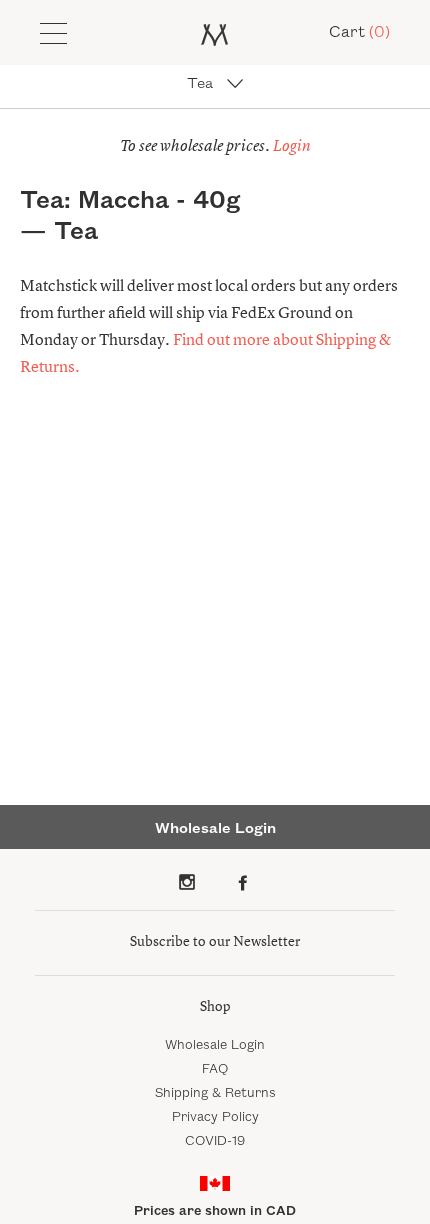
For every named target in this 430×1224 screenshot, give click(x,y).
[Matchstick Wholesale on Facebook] (243, 882)
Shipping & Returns (215, 1093)
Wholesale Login (215, 1045)
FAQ (215, 1069)
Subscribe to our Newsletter (215, 942)
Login (292, 147)
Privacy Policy (215, 1117)
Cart (359, 32)
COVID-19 (215, 1141)
